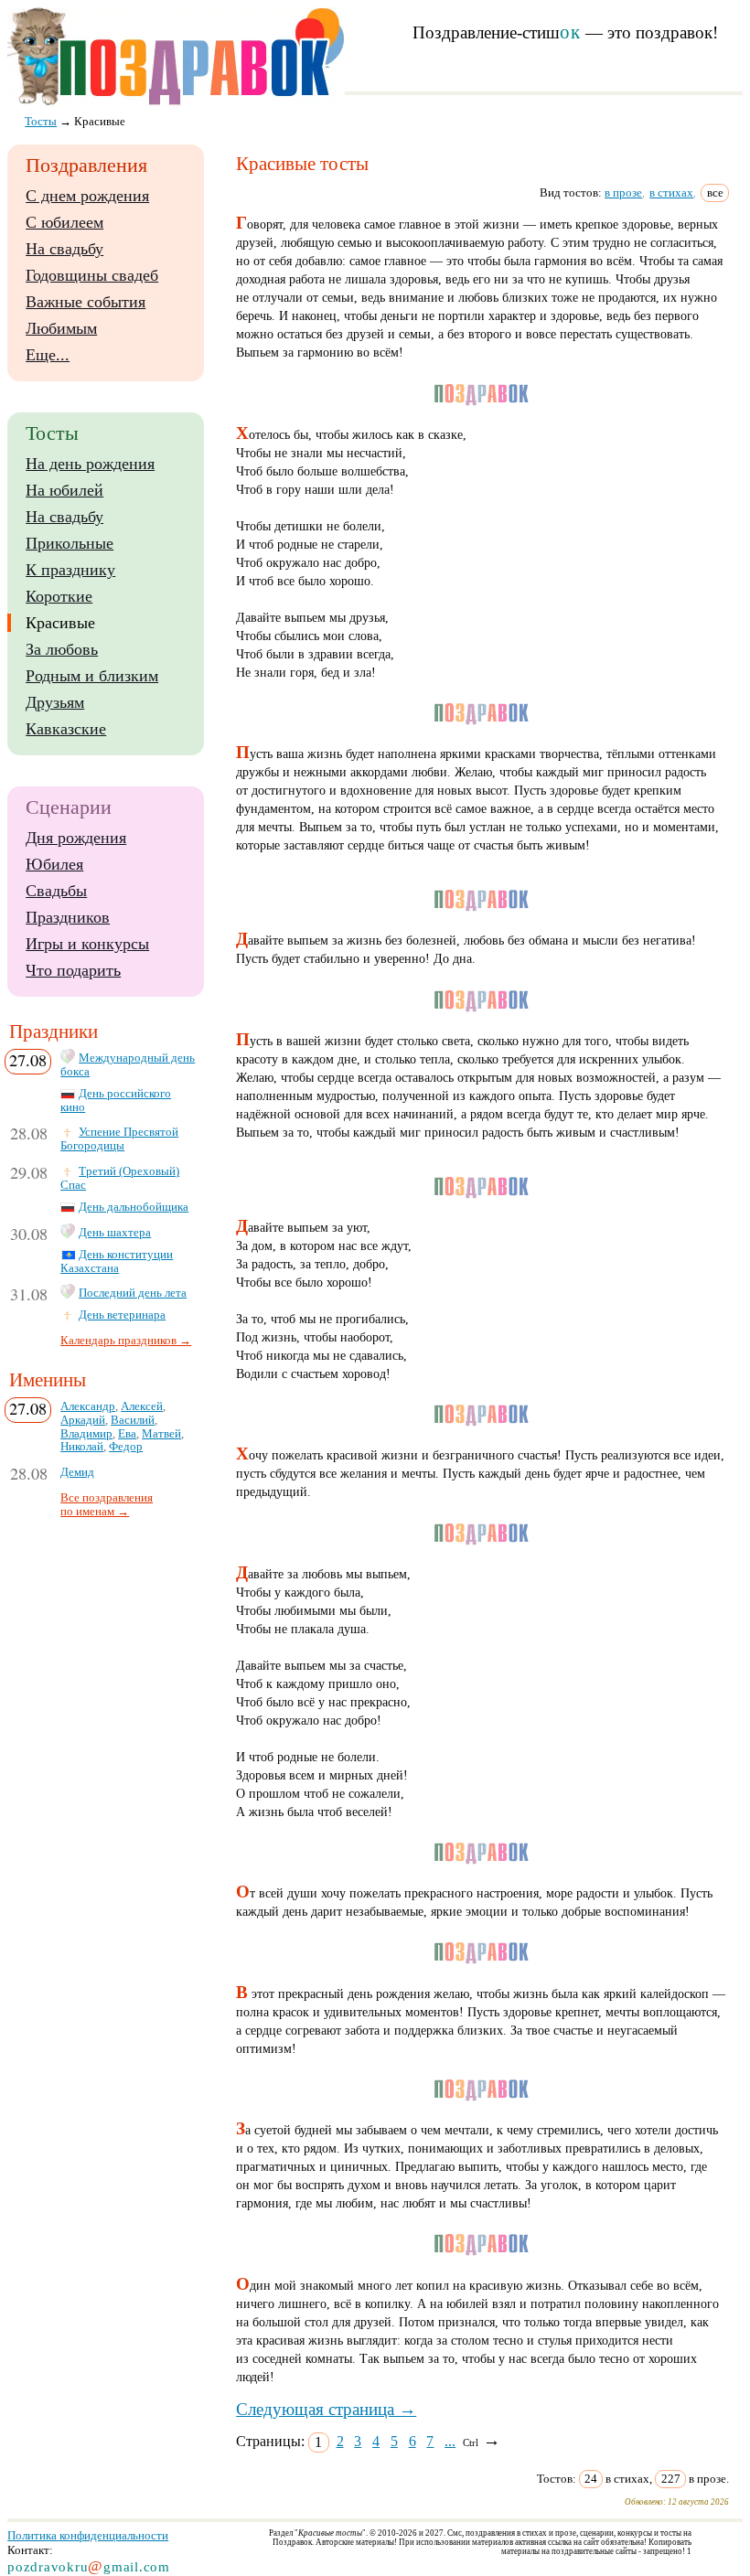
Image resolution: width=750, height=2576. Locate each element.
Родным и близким (92, 676)
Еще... (48, 355)
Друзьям (55, 702)
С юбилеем (64, 222)
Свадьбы (56, 891)
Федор (126, 1447)
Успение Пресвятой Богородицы (119, 1139)
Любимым (61, 328)
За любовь (62, 649)
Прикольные (70, 543)
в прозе (623, 192)
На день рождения (90, 464)
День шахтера (115, 1233)
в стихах (671, 192)
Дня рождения (76, 838)
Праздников (68, 917)
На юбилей (64, 490)
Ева (127, 1434)
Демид (77, 1472)
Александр (88, 1406)
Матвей (161, 1434)
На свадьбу (64, 249)
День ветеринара (122, 1315)
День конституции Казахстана (117, 1261)
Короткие (59, 596)
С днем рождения (87, 196)
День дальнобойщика (134, 1207)
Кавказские (66, 729)
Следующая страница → (326, 2409)
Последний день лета (133, 1293)
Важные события (86, 302)
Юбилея (54, 864)
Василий (133, 1420)
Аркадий (83, 1420)
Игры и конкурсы (87, 944)
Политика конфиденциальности (88, 2535)
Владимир (86, 1434)
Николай (82, 1447)
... (450, 2441)
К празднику (70, 570)
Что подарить (73, 970)
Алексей (142, 1406)
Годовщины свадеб (92, 275)
